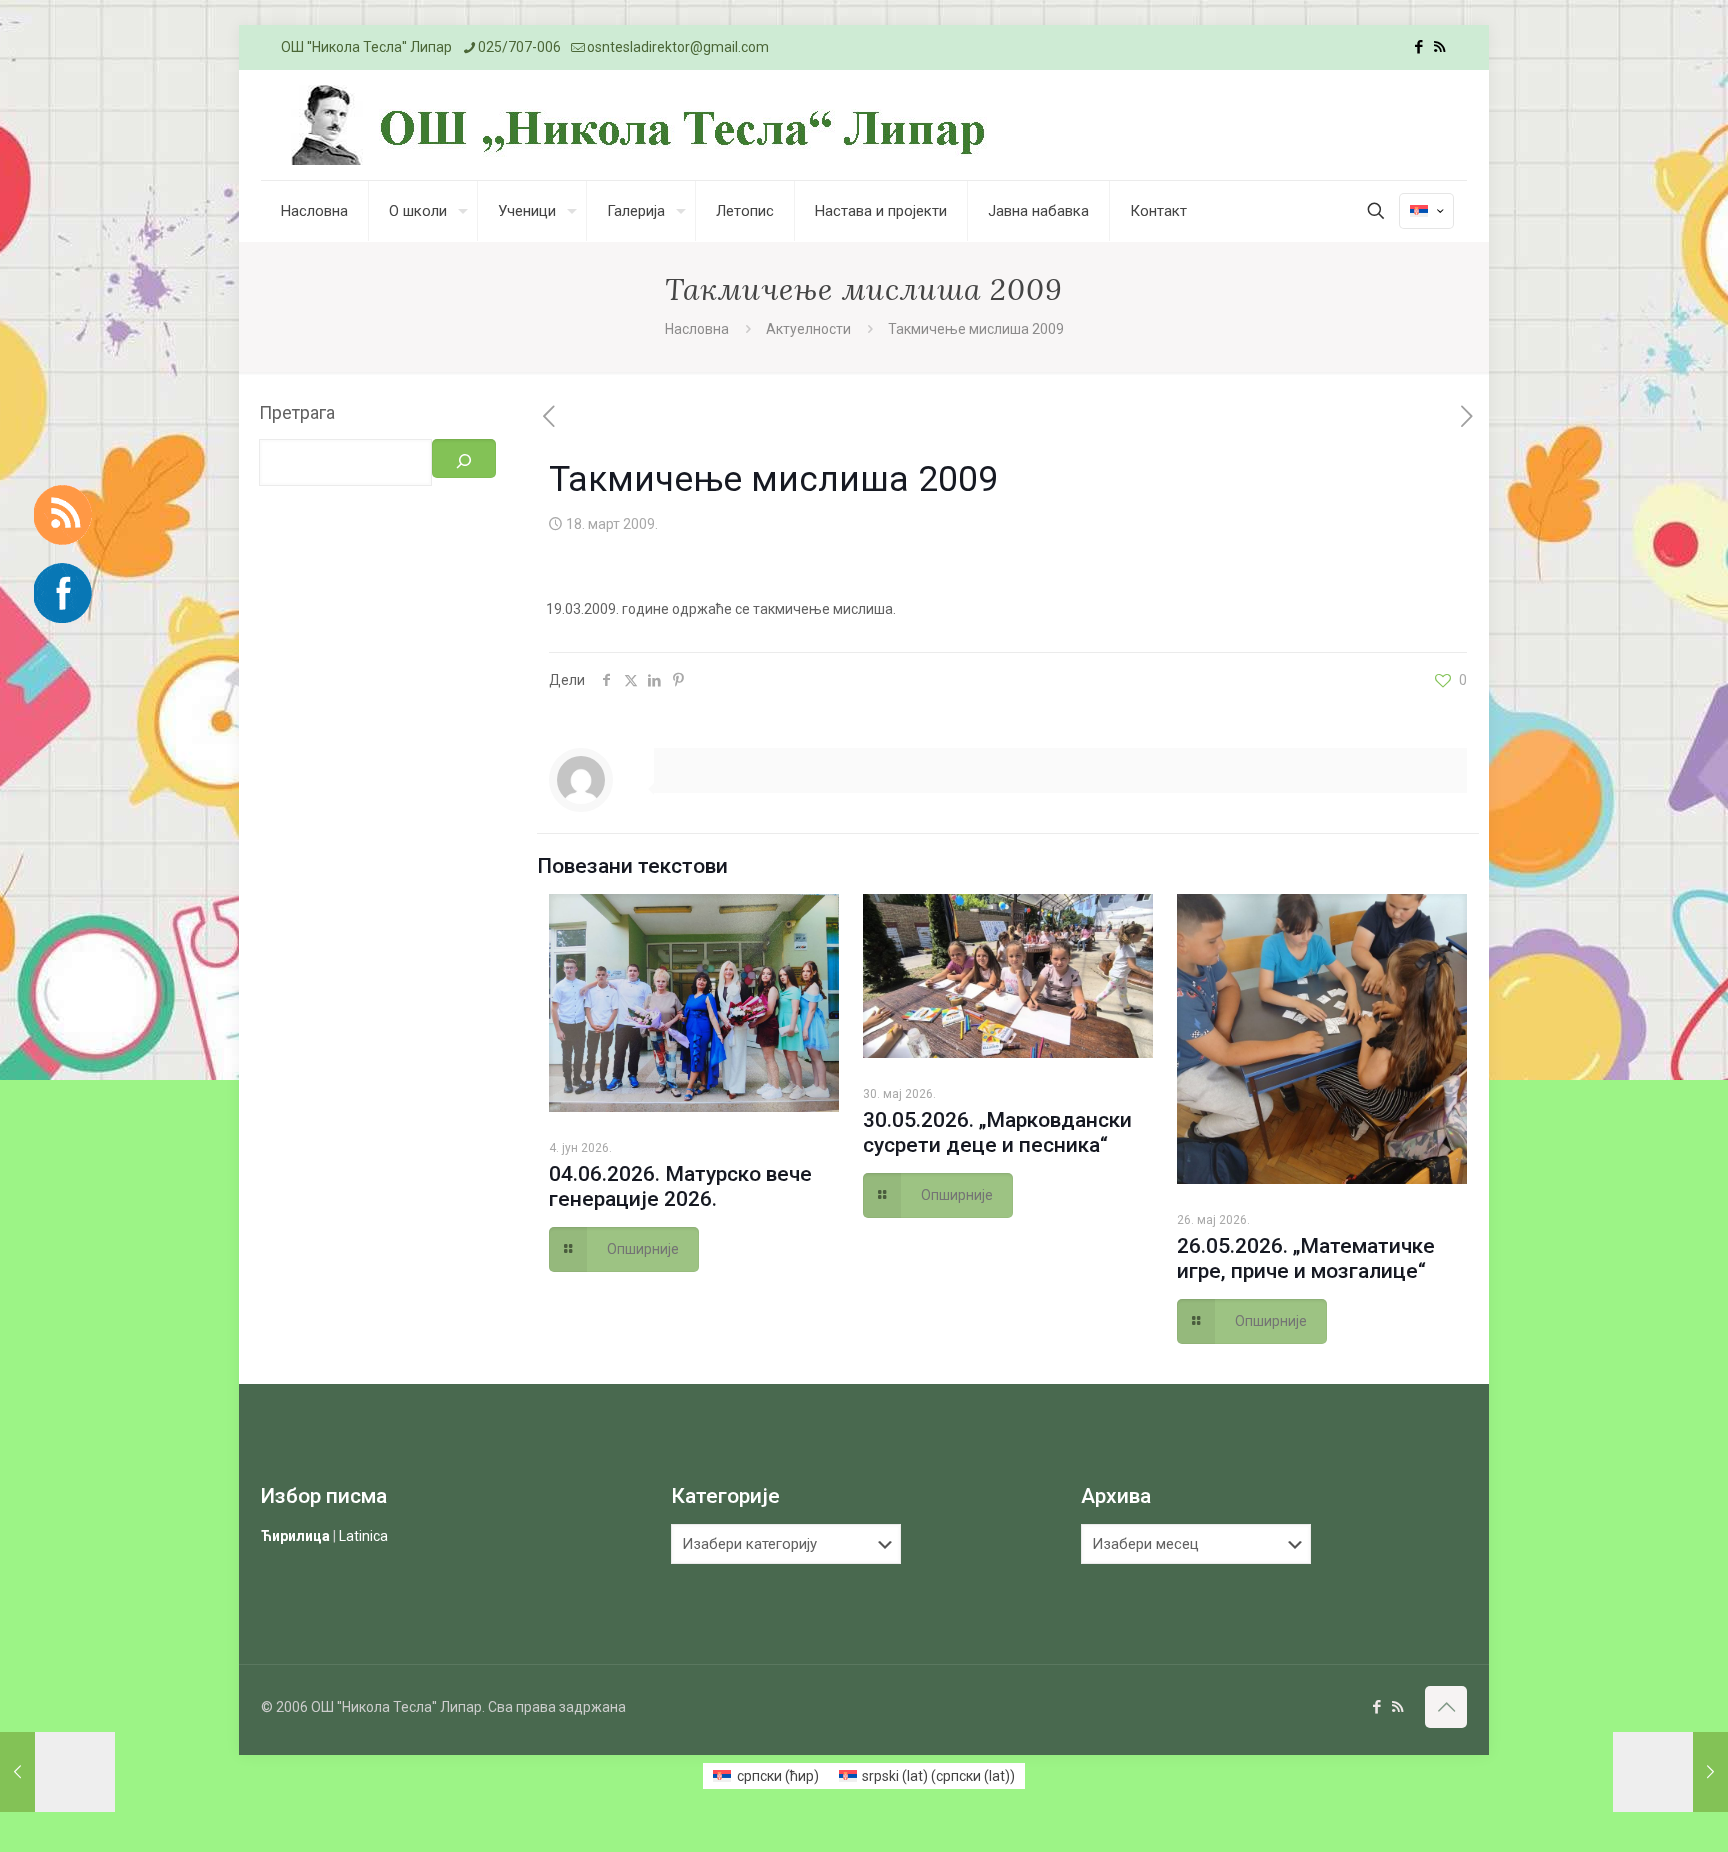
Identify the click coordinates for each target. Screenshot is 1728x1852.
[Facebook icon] (1418, 47)
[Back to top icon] (1446, 1707)
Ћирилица (295, 1536)
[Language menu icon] (1426, 211)
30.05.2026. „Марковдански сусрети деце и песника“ (997, 1132)
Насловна (697, 329)
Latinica (363, 1536)
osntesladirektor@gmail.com (678, 47)
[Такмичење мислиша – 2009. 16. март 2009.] (57, 1772)
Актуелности (808, 329)
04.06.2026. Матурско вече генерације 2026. (680, 1186)
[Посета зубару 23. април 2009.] (1670, 1772)
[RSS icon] (1439, 47)
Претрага (297, 412)
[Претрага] (464, 458)
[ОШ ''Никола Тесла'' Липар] (643, 125)
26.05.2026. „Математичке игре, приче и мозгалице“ (1306, 1258)
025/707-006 (519, 47)
